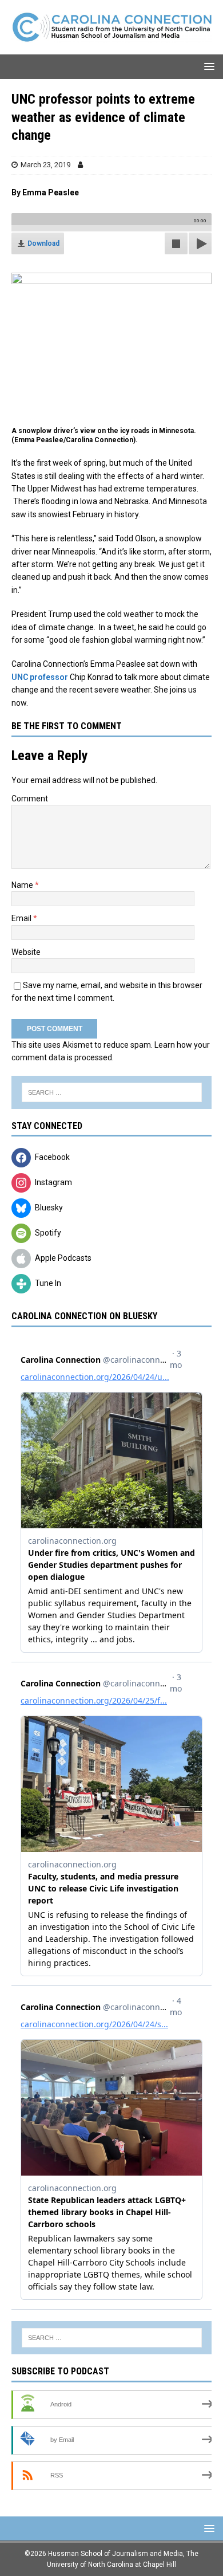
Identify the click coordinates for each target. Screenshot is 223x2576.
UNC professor (40, 677)
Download (43, 243)
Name (23, 885)
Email (22, 918)
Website (26, 952)
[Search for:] (111, 1092)
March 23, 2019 (45, 165)
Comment (30, 799)
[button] (207, 66)
